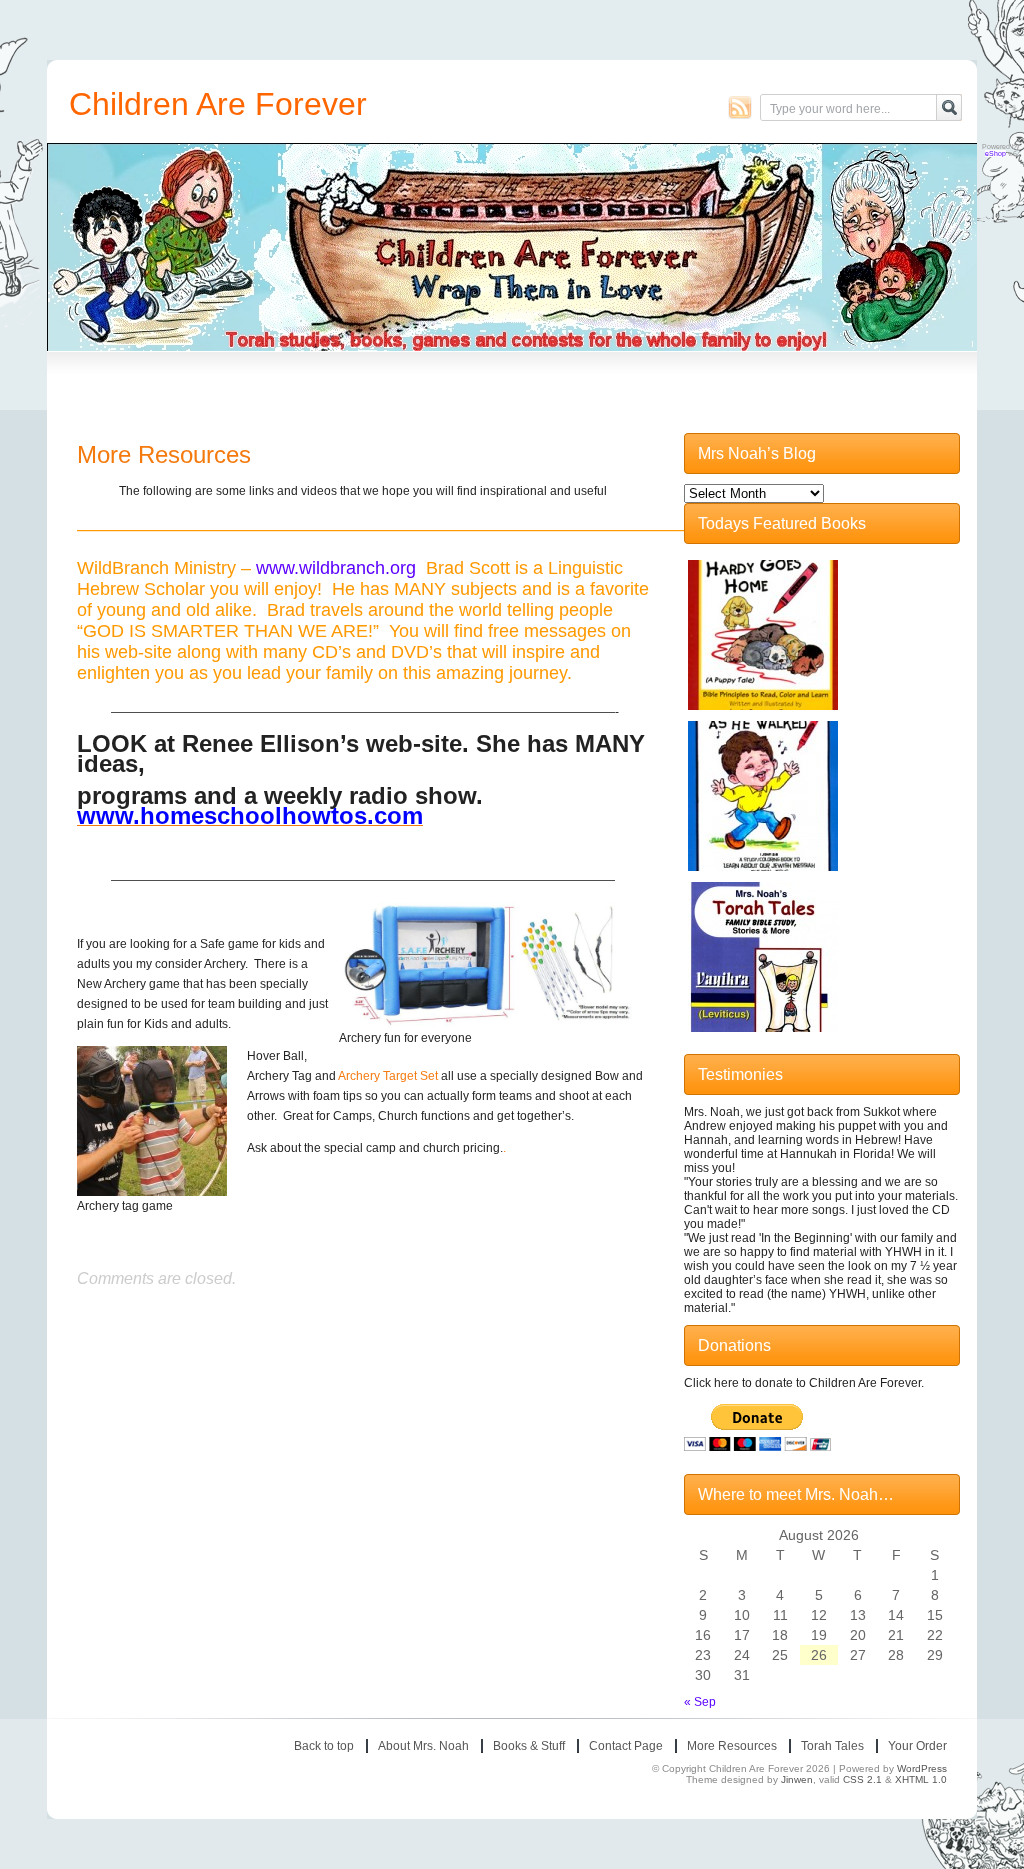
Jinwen (797, 1779)
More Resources (164, 454)
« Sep (700, 1702)
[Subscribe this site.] (740, 107)
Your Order (917, 1746)
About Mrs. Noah (423, 1746)
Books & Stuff (529, 1746)
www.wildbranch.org (336, 568)
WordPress (922, 1768)
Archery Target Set (388, 1076)
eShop (995, 153)
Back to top (324, 1746)
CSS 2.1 (862, 1779)
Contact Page (626, 1746)
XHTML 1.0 (921, 1779)
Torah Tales (832, 1746)
